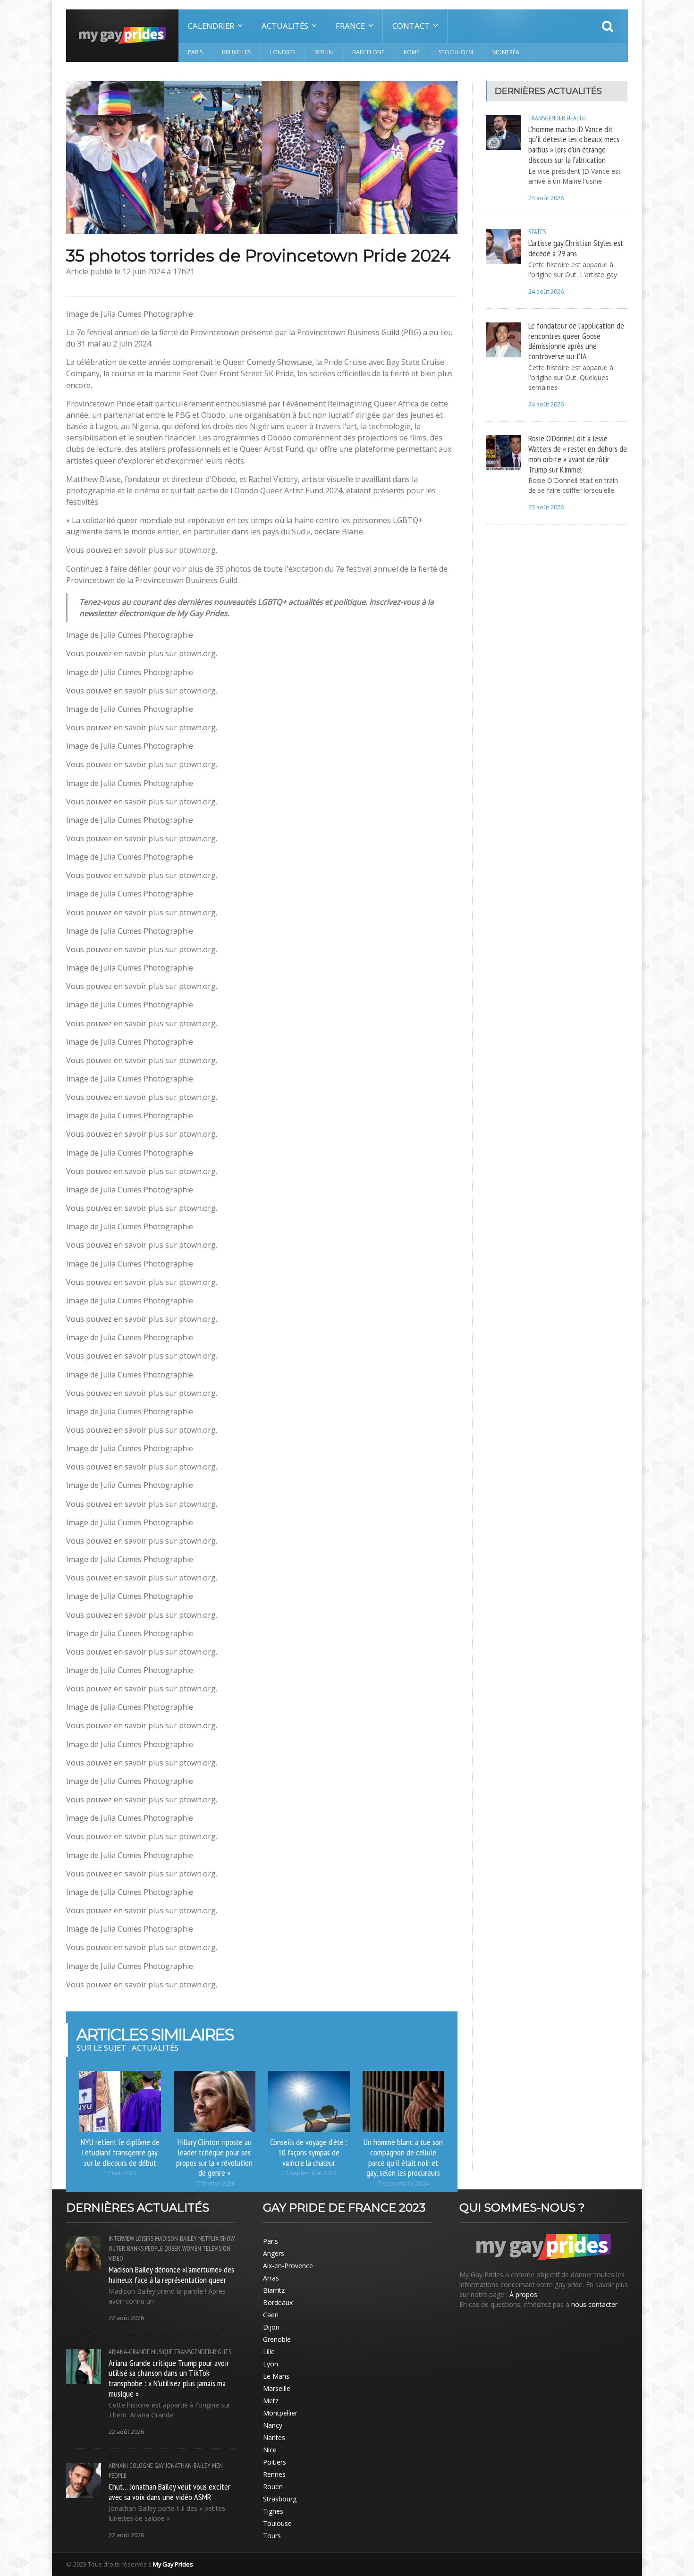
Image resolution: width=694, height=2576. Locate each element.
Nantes (274, 2437)
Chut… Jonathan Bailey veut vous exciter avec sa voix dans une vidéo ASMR (169, 2492)
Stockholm (456, 52)
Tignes (273, 2511)
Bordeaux (278, 2302)
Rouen (273, 2487)
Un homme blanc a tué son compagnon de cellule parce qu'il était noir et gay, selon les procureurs (403, 2157)
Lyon (271, 2364)
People (154, 2248)
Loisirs (144, 2238)
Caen (271, 2315)
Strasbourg (280, 2499)
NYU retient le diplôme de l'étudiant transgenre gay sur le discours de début (120, 2152)
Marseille (277, 2388)
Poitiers (275, 2462)
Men (217, 2466)
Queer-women (183, 2248)
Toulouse (277, 2523)
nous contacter (594, 2304)
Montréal (507, 52)
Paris (195, 52)
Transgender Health (557, 118)
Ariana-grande (129, 2352)
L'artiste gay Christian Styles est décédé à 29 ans (576, 248)
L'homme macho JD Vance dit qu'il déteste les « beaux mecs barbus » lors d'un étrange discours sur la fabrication (574, 144)
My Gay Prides (173, 2564)
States (537, 232)
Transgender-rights (203, 2352)
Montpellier (280, 2413)
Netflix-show (216, 2238)
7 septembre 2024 (403, 2183)
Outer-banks (126, 2248)
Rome (411, 52)
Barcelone (368, 52)
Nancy (273, 2425)
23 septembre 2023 (309, 2173)
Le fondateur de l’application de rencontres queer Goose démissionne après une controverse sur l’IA (576, 341)
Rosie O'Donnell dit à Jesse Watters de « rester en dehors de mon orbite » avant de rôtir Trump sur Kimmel (578, 454)
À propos (523, 2294)
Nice (270, 2450)
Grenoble (277, 2339)
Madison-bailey (176, 2238)
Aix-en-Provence (288, 2266)
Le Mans (276, 2376)
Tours (272, 2536)
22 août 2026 (126, 2318)
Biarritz (274, 2290)
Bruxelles (236, 52)
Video (116, 2258)
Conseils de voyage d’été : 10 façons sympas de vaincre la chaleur (309, 2152)
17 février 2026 (215, 2183)
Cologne (141, 2466)
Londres (283, 52)
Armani (118, 2466)
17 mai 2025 (120, 2173)
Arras (271, 2278)
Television (216, 2248)
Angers (274, 2253)
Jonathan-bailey (188, 2466)
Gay (159, 2466)
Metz (271, 2401)
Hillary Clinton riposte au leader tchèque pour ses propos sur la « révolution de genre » (214, 2157)
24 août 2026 (546, 198)
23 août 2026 (546, 507)
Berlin (324, 52)
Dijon (271, 2327)
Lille (269, 2352)
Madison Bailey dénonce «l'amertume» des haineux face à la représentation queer (171, 2274)
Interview (121, 2238)
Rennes (274, 2474)
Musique (162, 2352)
